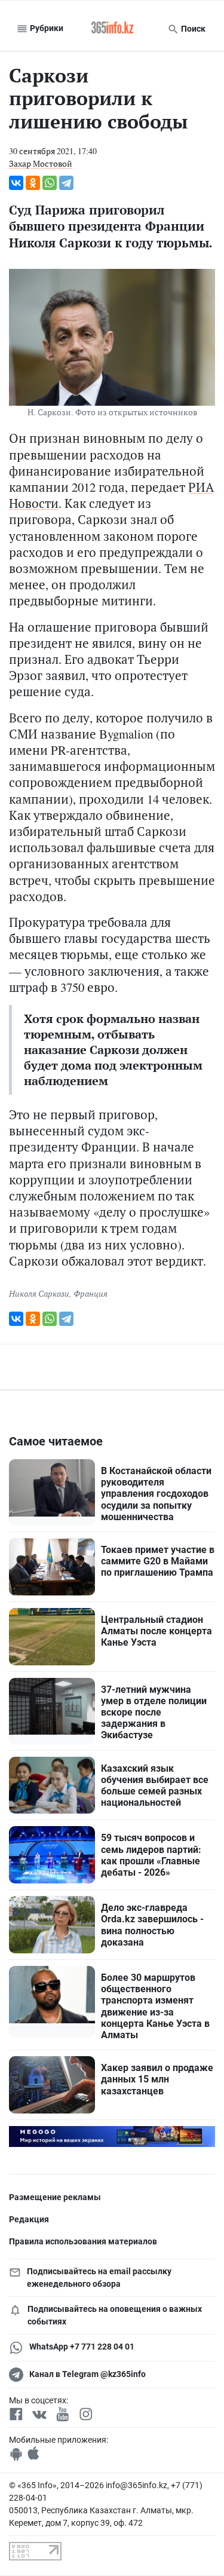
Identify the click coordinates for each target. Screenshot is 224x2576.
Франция (90, 1293)
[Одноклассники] (33, 183)
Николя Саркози (39, 1293)
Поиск (192, 29)
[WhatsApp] (50, 183)
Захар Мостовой (41, 163)
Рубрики (46, 28)
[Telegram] (66, 183)
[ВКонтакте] (16, 183)
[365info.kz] (112, 29)
